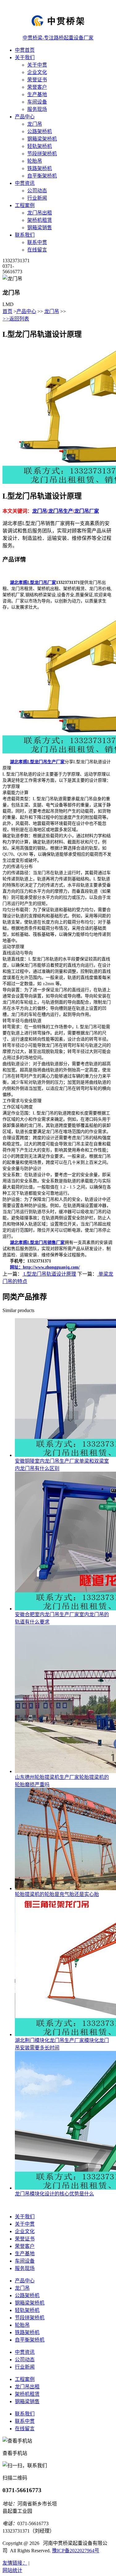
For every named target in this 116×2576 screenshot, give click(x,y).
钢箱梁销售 (40, 228)
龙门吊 (35, 124)
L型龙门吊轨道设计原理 (49, 1274)
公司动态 (37, 191)
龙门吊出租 (40, 213)
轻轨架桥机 (40, 146)
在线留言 (37, 250)
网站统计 (12, 2570)
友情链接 (15, 2563)
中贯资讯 (25, 183)
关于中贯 (37, 65)
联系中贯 (37, 242)
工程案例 (25, 205)
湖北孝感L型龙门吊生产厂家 (37, 762)
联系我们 (25, 235)
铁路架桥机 (40, 168)
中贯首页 (25, 50)
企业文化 (37, 72)
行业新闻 (37, 198)
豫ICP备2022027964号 (76, 2551)
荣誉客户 (37, 87)
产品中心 (25, 117)
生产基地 (37, 94)
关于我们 (25, 57)
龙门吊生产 (61, 511)
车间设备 (37, 102)
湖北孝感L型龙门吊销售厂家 (37, 1243)
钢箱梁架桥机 (42, 139)
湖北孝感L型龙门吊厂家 (33, 583)
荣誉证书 (37, 80)
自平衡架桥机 (42, 176)
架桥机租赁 (40, 220)
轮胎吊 (35, 161)
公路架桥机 (40, 131)
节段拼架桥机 (42, 154)
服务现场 (37, 109)
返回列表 (16, 319)
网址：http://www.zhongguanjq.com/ (45, 1267)
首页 (7, 311)
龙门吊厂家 (87, 511)
